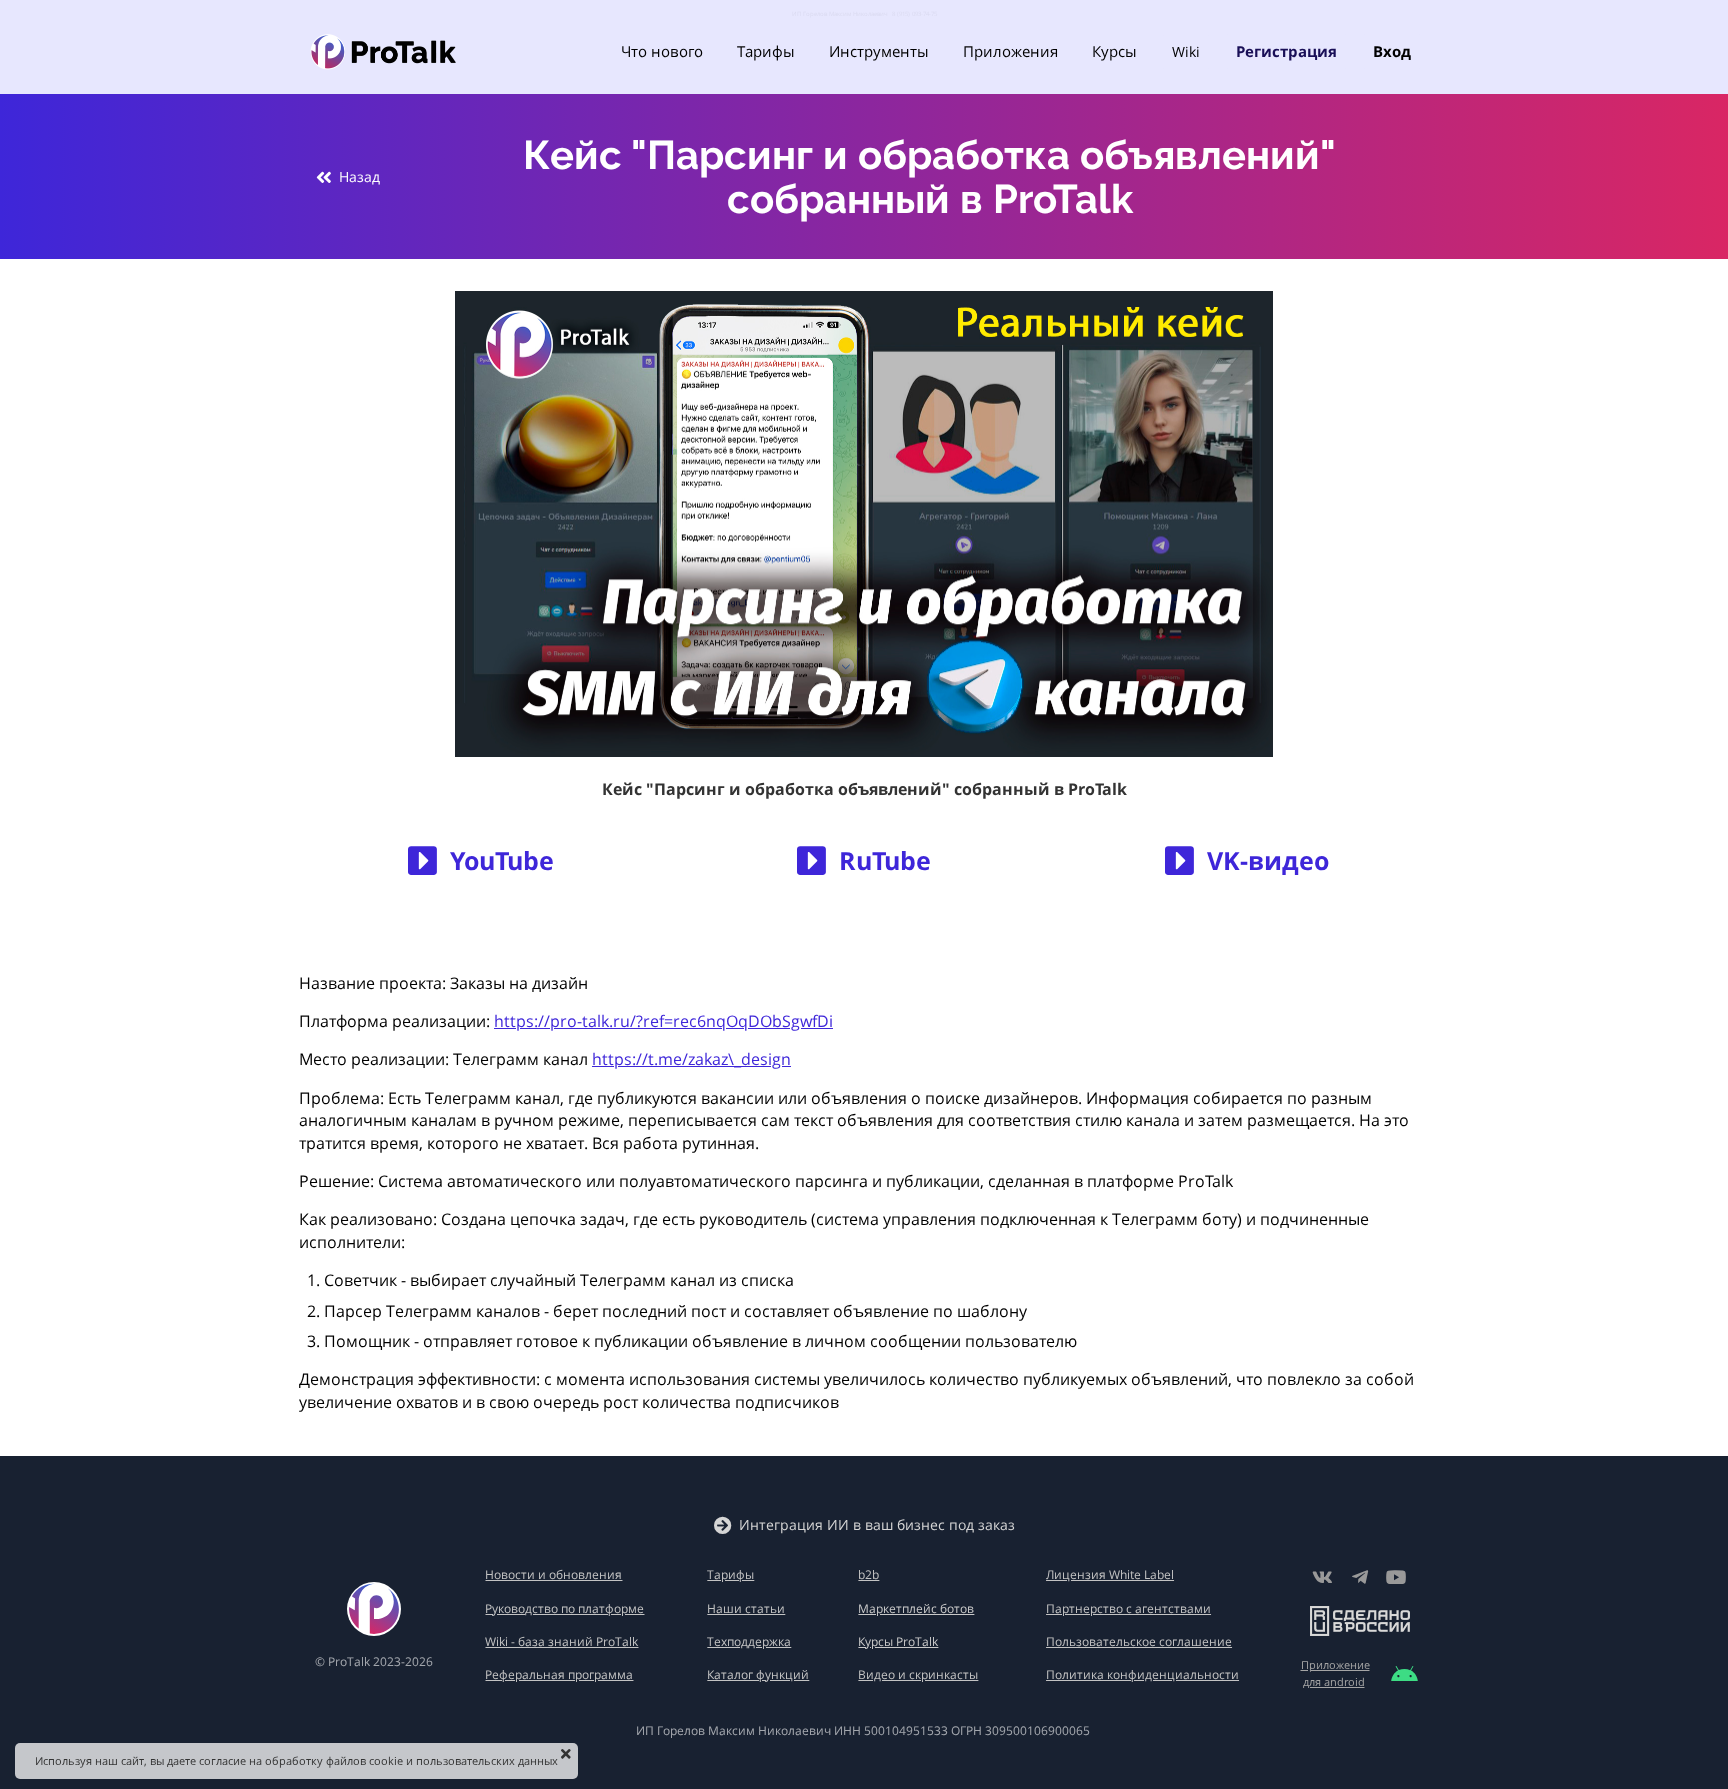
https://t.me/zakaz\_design (691, 1059)
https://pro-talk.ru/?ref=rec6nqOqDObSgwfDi (663, 1021)
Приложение (1335, 1664)
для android (1334, 1681)
